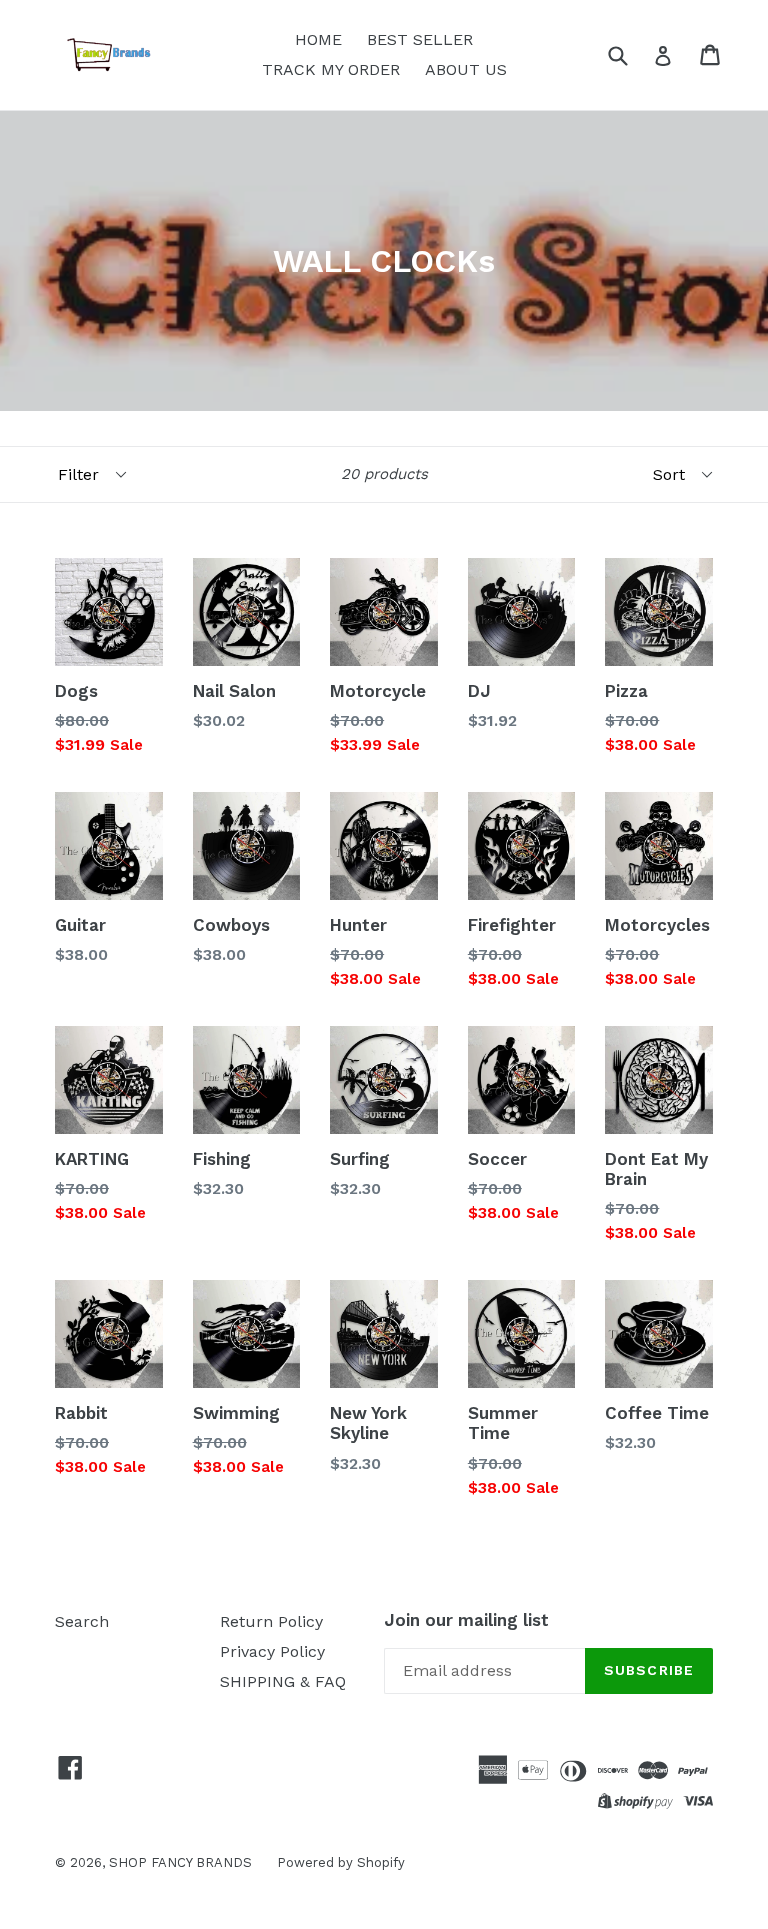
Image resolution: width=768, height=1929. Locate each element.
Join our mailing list (466, 1620)
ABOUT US (466, 69)
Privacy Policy (272, 1651)
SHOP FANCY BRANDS (180, 1862)
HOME (318, 39)
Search (82, 1621)
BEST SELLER (420, 39)
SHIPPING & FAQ (283, 1681)
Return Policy (271, 1621)
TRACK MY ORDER (331, 69)
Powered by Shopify (341, 1862)
